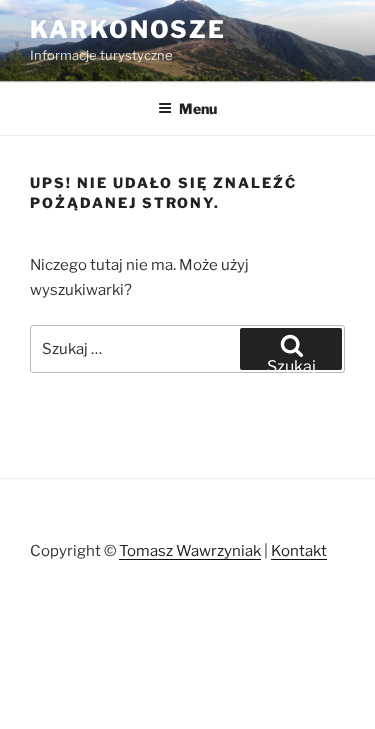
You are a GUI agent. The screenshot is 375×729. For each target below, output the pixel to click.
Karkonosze (128, 29)
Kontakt (299, 551)
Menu (198, 108)
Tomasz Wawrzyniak (190, 551)
